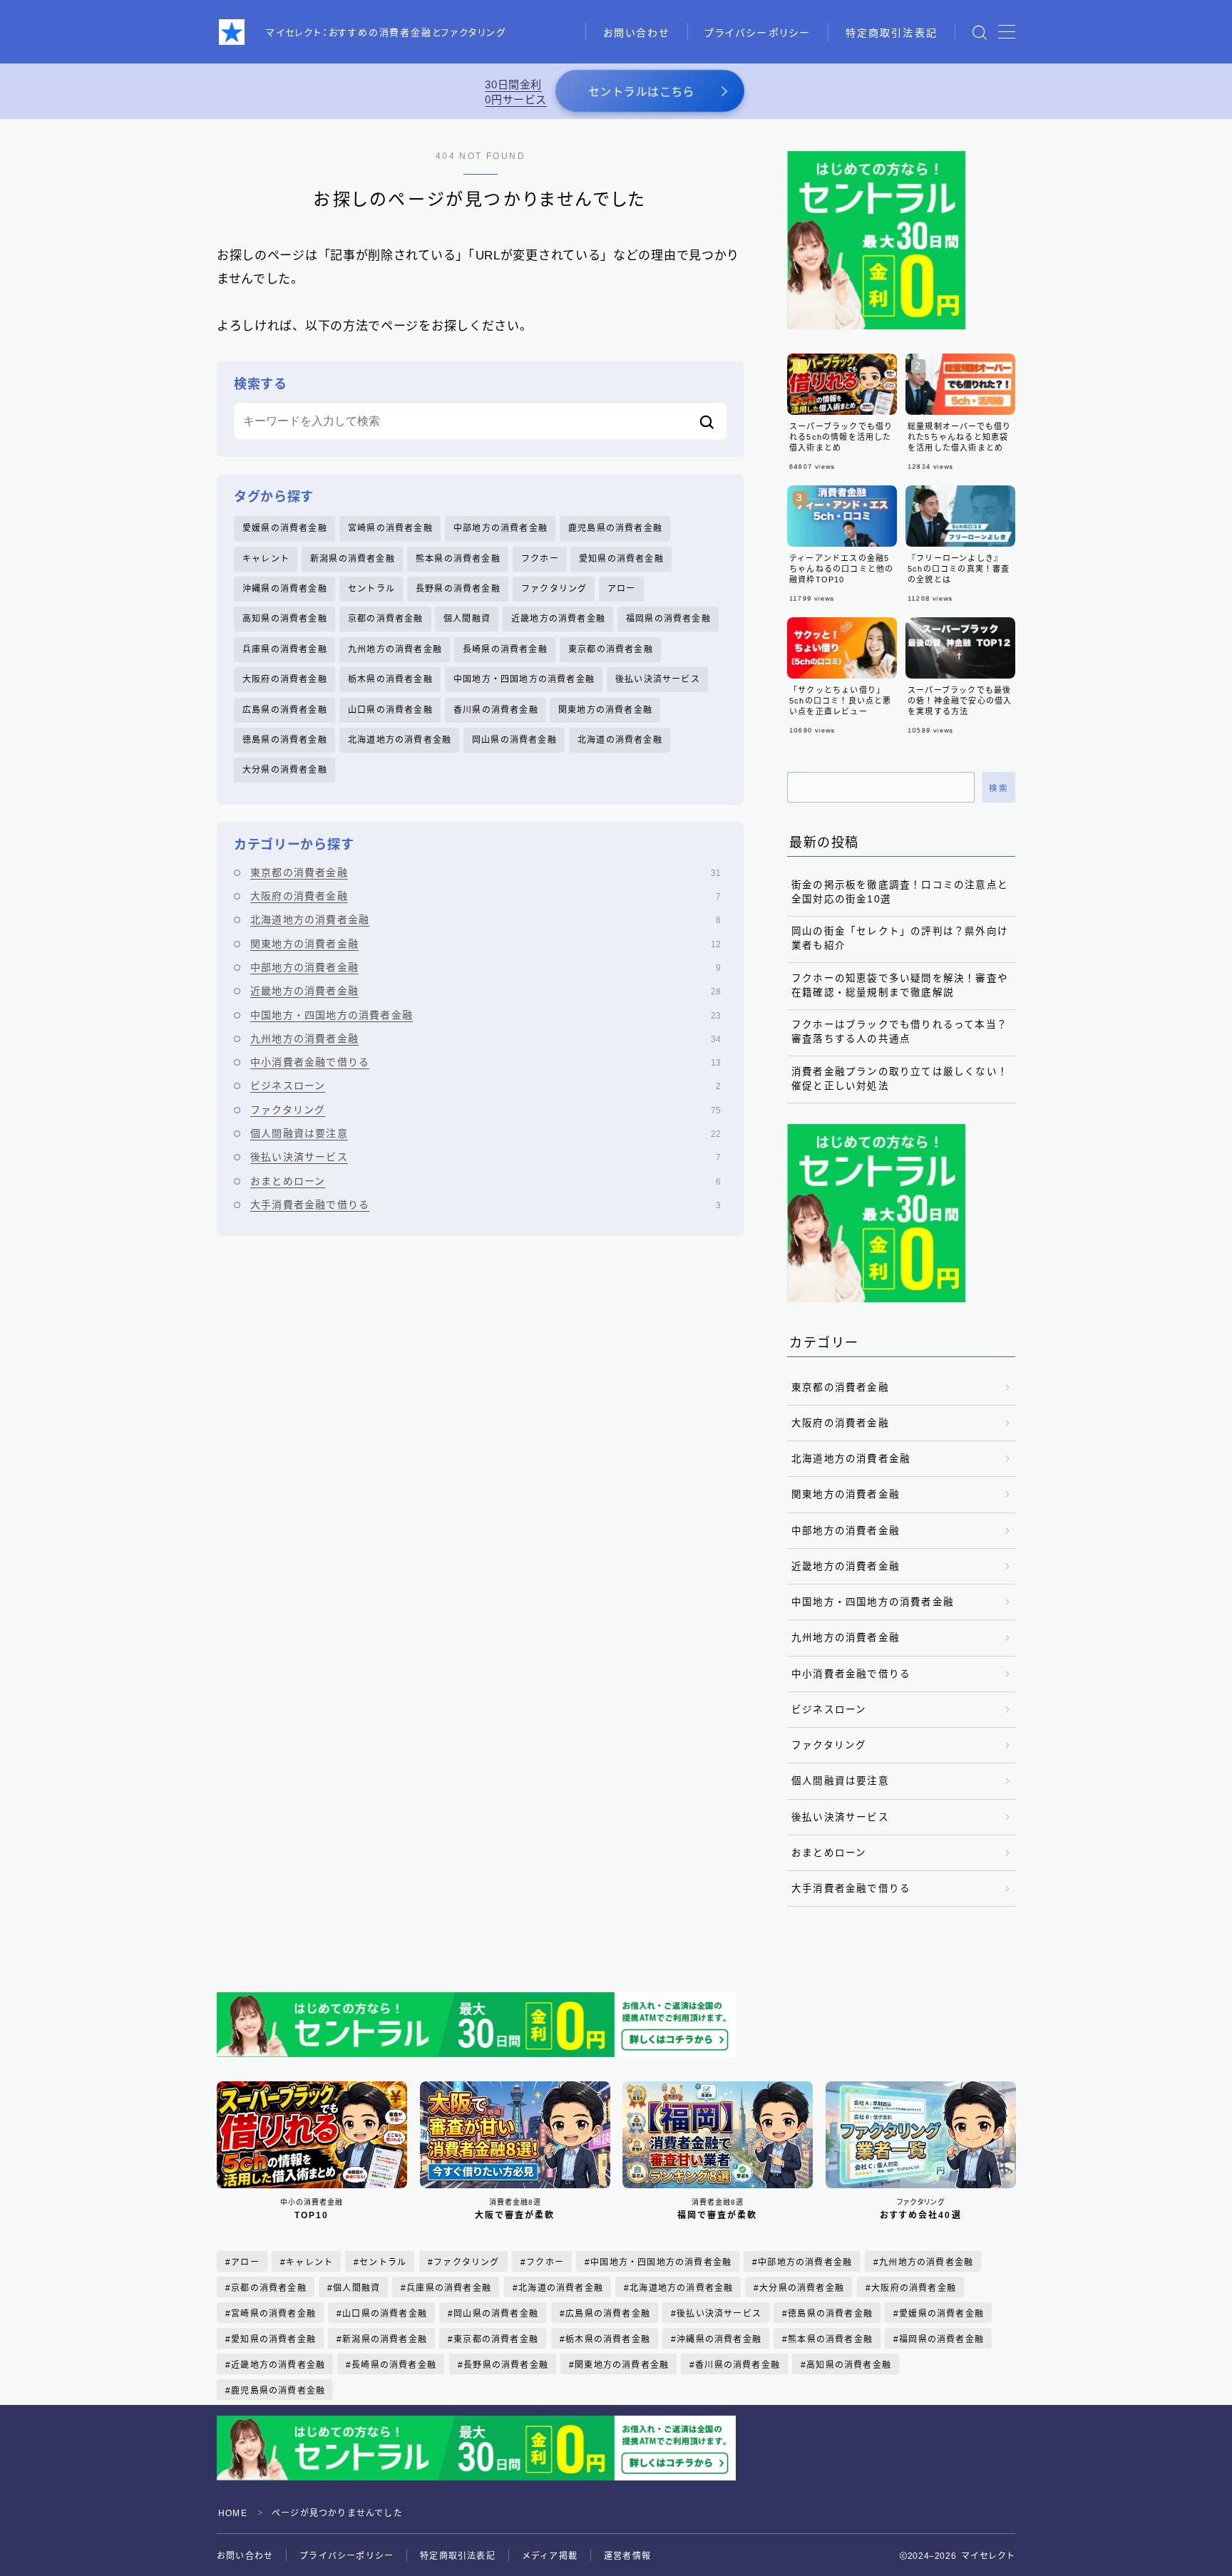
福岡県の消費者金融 (668, 619)
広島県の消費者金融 (285, 710)
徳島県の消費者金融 (285, 740)
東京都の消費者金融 (611, 649)
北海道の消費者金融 (620, 740)
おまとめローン (486, 1181)
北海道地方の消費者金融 (400, 740)
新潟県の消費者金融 (353, 559)
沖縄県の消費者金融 (285, 589)
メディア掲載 (550, 2556)
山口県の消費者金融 (390, 710)
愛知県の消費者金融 (621, 559)
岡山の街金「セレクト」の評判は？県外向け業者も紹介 (900, 938)
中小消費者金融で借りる (486, 1062)
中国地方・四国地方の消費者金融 (524, 679)
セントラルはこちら (641, 92)
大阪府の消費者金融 (285, 679)
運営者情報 (627, 2556)
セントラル (371, 589)
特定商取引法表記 (892, 33)
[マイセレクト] (232, 32)
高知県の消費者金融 (285, 619)
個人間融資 (467, 619)
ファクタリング (554, 589)
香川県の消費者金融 (496, 710)
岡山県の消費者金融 (514, 740)
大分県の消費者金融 (285, 770)
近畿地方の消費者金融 (558, 619)
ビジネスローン (486, 1086)
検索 (999, 788)
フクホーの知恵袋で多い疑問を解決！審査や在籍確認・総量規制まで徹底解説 (900, 985)
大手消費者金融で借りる (486, 1205)
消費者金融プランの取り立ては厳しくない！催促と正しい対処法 (900, 1079)
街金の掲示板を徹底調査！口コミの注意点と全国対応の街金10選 (900, 892)
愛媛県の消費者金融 (285, 528)
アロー (622, 589)
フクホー (540, 559)
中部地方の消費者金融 (500, 528)
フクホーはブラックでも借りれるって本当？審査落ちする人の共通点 (899, 1032)
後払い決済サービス (658, 679)
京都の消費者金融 (386, 619)
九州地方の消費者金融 (395, 649)
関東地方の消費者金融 (605, 710)
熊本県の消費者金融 (458, 559)
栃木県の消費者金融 (390, 679)
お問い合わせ (637, 33)
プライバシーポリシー (758, 33)
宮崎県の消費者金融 (390, 528)
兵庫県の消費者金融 (285, 649)
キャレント (266, 559)
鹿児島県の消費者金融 (615, 528)
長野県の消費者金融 (458, 589)
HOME (233, 2513)
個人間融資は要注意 (486, 1133)
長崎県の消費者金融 (505, 649)
